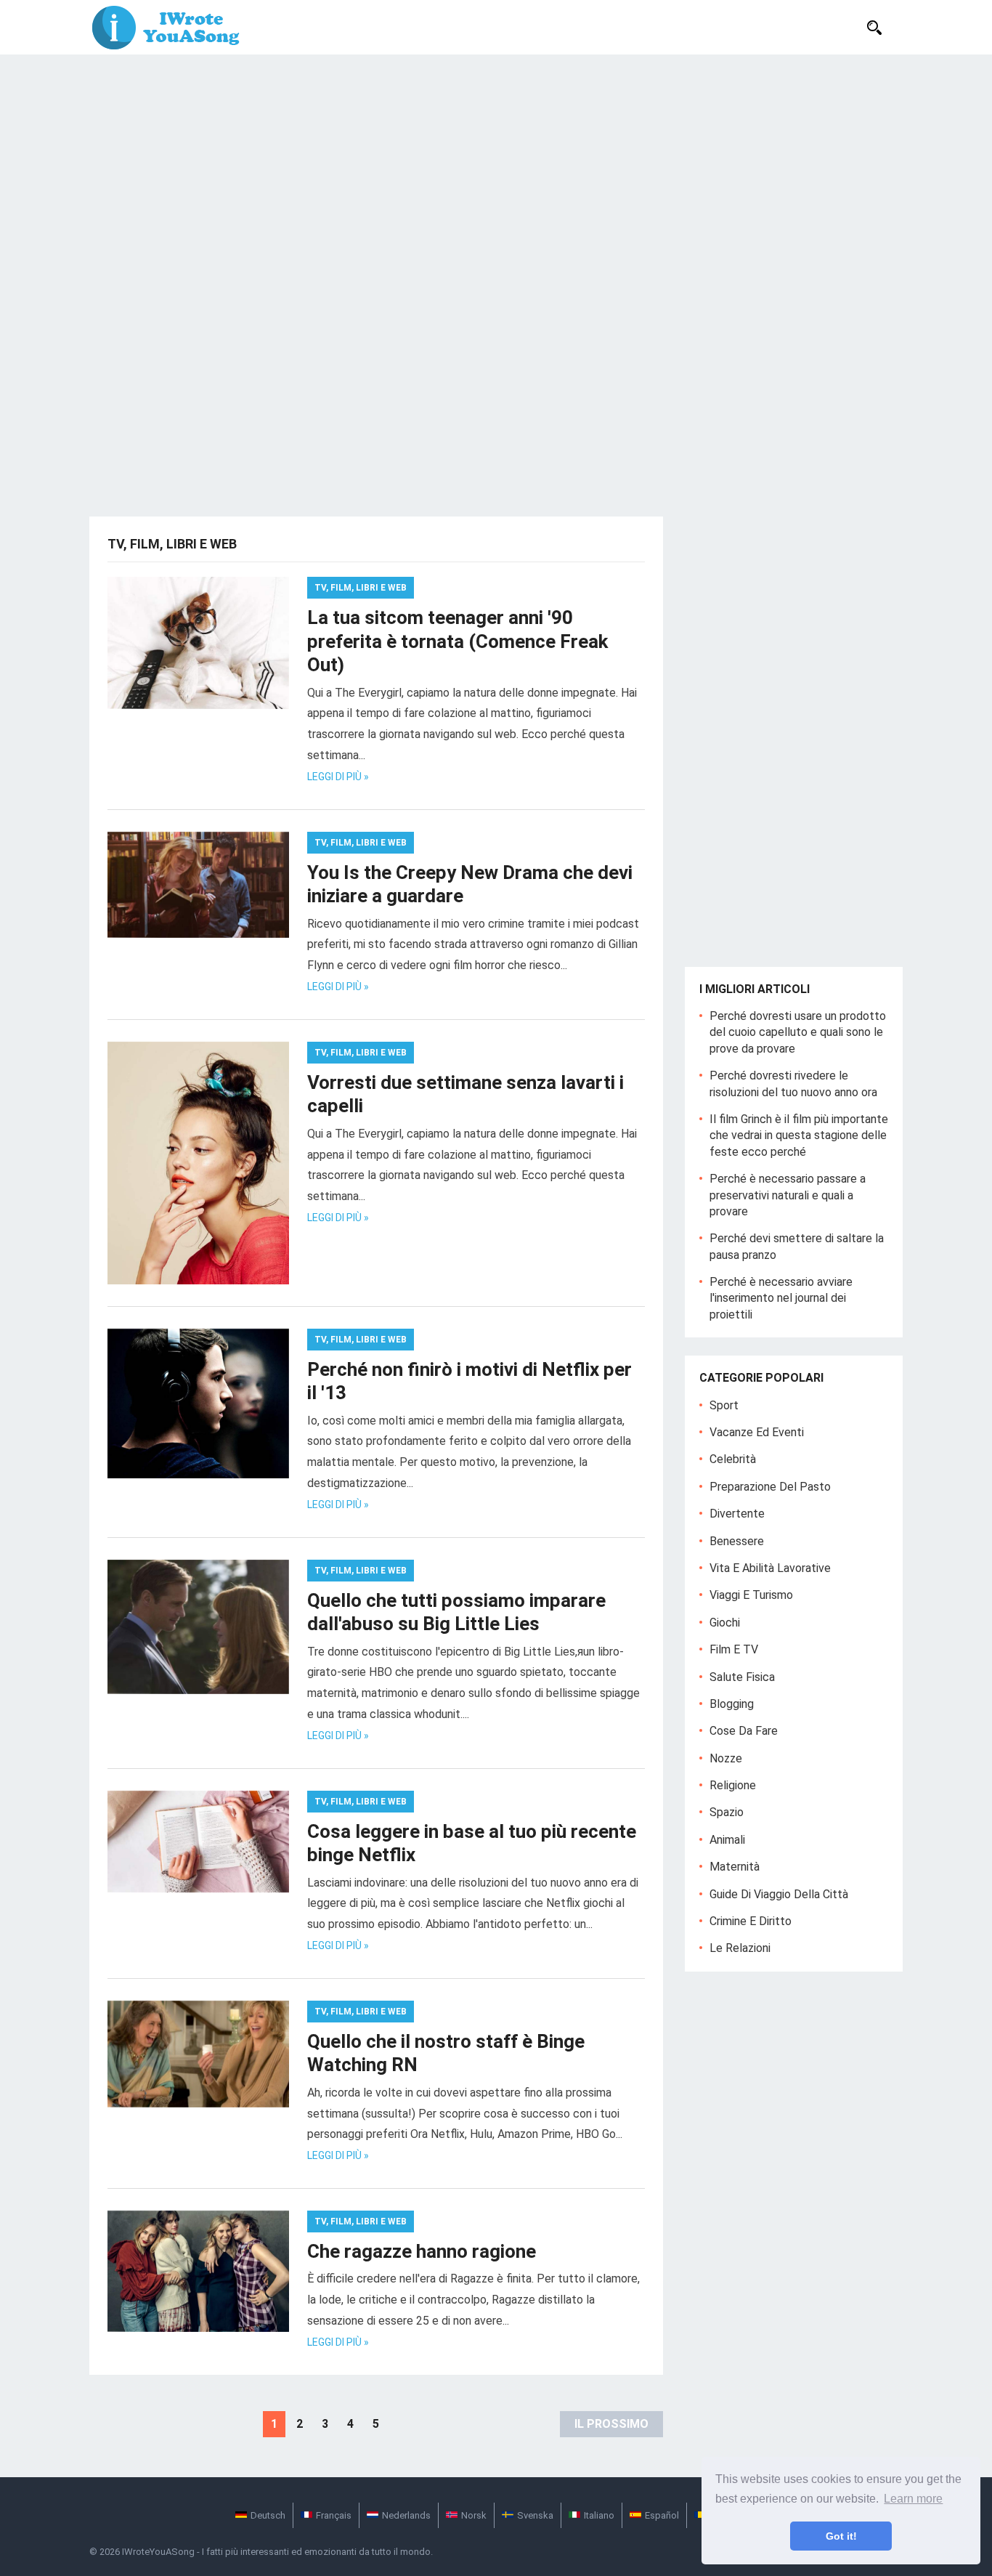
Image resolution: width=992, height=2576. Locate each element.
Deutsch (268, 2515)
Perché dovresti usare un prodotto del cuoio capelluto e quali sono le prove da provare (798, 1032)
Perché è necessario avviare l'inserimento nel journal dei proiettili (781, 1298)
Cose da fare (744, 1731)
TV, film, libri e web (361, 588)
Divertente (737, 1514)
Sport (724, 1405)
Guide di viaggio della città (779, 1894)
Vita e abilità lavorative (770, 1568)
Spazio (727, 1812)
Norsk (474, 2515)
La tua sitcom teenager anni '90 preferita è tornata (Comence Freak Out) (458, 641)
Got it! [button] (841, 2536)
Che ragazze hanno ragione (422, 2251)
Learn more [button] (913, 2499)
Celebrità (733, 1459)
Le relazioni (740, 1948)
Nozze (726, 1758)
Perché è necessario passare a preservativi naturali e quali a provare (788, 1195)
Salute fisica (742, 1677)
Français (334, 2515)
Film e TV (734, 1649)
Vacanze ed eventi (757, 1432)
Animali (727, 1840)
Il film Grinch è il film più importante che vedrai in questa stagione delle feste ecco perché (799, 1135)
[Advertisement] (496, 163)
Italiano (599, 2515)
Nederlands (406, 2515)
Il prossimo (611, 2424)
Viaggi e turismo (751, 1595)
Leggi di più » (338, 777)
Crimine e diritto (751, 1921)
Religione (733, 1785)
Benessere (737, 1541)
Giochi (725, 1623)
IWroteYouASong (158, 2552)
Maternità (735, 1867)
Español (662, 2515)
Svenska (535, 2515)
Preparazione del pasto (770, 1487)
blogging (732, 1704)
